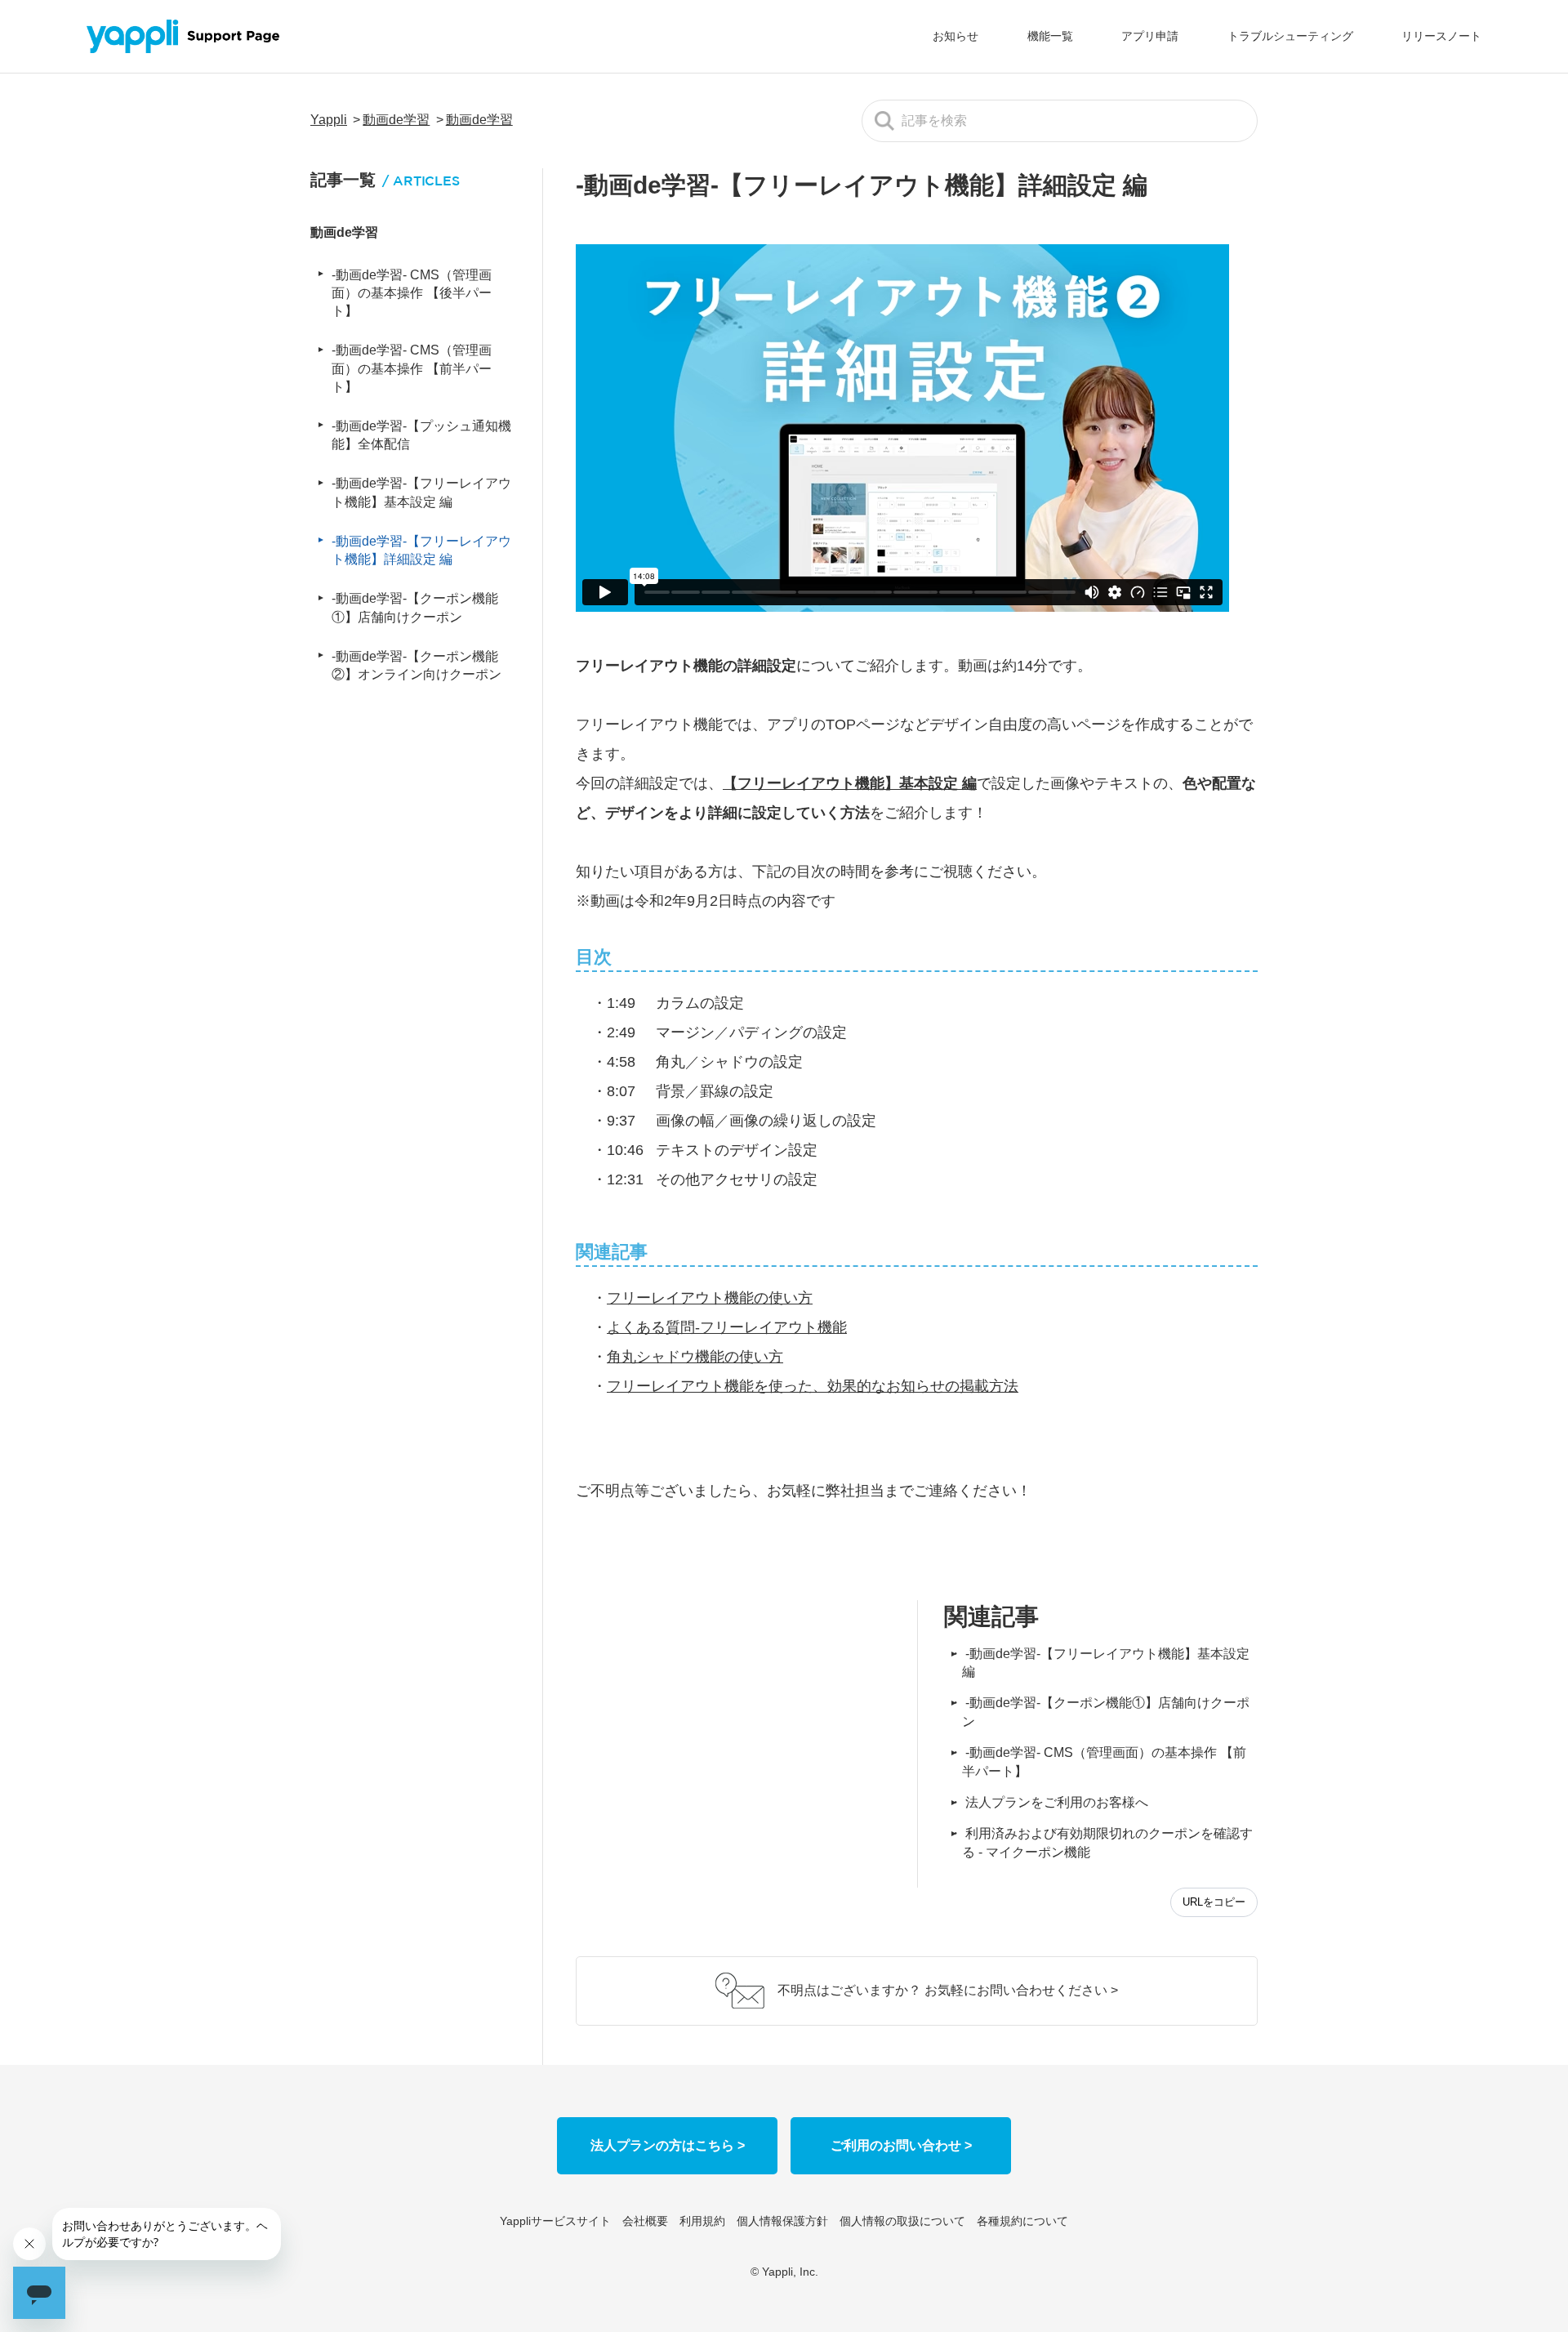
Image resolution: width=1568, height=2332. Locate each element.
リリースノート (1441, 36)
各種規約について (1022, 2221)
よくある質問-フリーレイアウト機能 (727, 1327)
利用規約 (702, 2221)
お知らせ (955, 36)
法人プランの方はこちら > (668, 2145)
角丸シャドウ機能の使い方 (695, 1357)
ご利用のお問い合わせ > (901, 2145)
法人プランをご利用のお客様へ (1057, 1802)
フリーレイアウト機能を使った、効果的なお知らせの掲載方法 (813, 1386)
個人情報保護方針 (782, 2221)
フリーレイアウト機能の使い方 (710, 1298)
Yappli (329, 120)
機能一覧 (1050, 36)
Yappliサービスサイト (555, 2221)
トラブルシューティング (1290, 36)
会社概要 (645, 2221)
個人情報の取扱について (902, 2221)
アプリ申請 (1150, 36)
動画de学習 (396, 120)
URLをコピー (1214, 1902)
